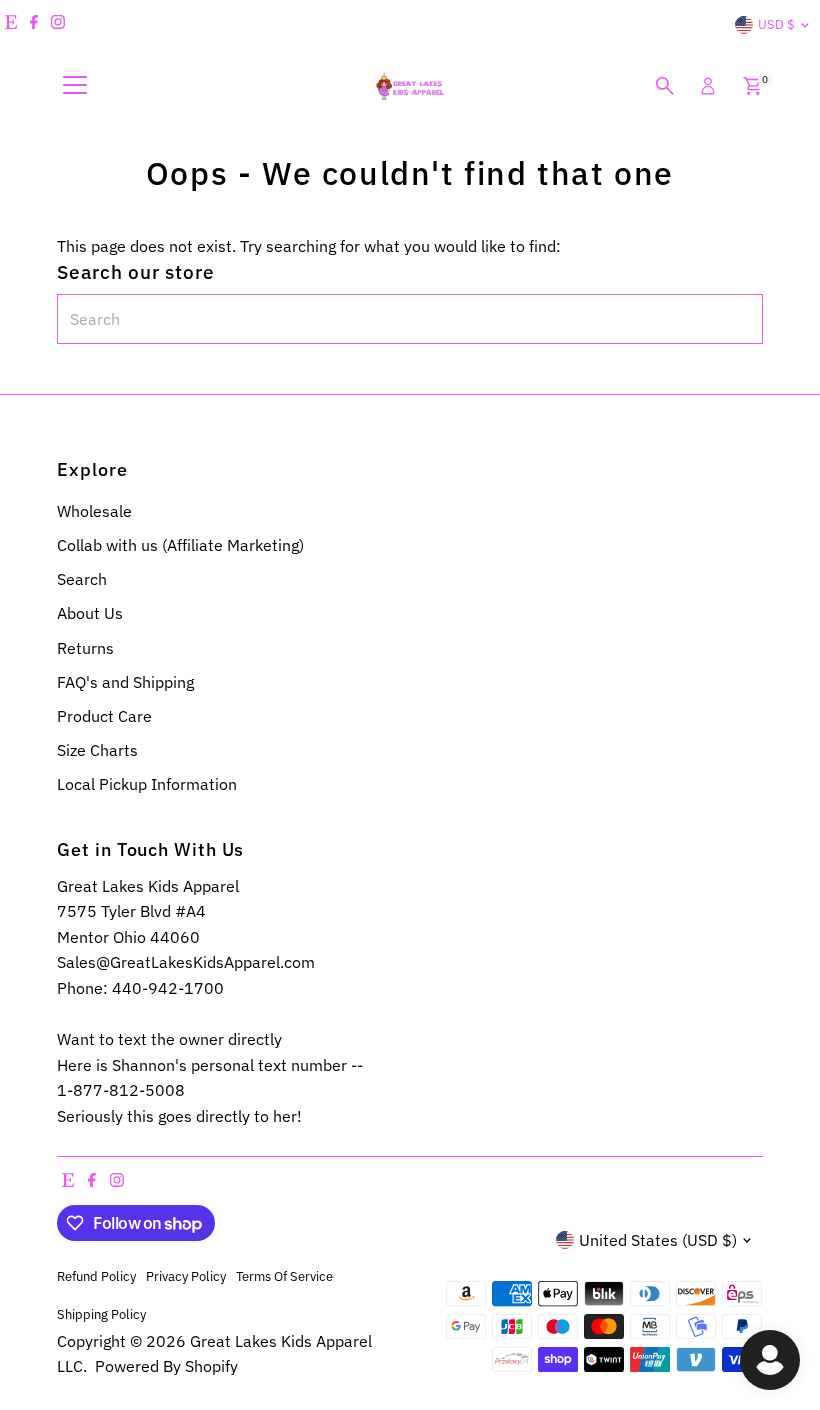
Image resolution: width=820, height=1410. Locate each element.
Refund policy (96, 1276)
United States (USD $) (658, 1240)
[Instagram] (58, 25)
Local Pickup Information (147, 784)
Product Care (104, 716)
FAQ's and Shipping (125, 682)
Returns (85, 648)
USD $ (776, 24)
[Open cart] (752, 86)
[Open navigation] (75, 86)
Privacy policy (186, 1276)
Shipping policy (101, 1314)
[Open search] (665, 86)
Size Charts (97, 750)
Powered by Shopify (166, 1366)
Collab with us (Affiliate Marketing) (180, 545)
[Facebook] (34, 25)
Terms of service (284, 1276)
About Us (90, 613)
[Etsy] (11, 25)
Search (82, 579)
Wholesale (94, 511)
